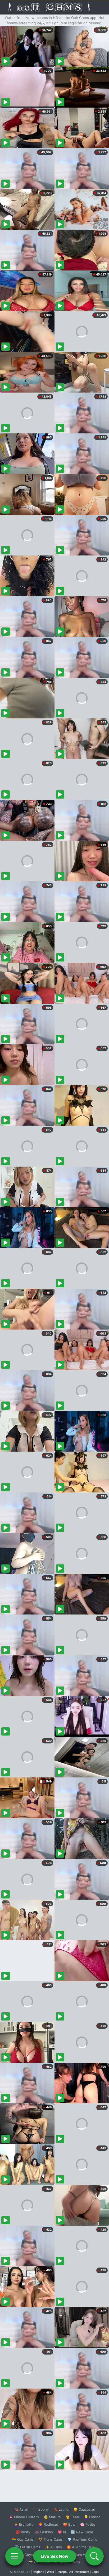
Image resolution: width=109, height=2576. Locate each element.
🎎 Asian (21, 2509)
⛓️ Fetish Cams (28, 2547)
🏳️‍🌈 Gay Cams (23, 2539)
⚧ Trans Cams (51, 2539)
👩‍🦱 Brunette (24, 2524)
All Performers (79, 2572)
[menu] (15, 2556)
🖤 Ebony (41, 2509)
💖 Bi (62, 2532)
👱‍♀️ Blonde (92, 2517)
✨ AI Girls (53, 2547)
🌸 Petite (88, 2524)
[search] (94, 2556)
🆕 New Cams (82, 2532)
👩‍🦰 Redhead (48, 2524)
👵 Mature (52, 2517)
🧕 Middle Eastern (24, 2517)
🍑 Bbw (69, 2524)
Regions (38, 2572)
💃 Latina (61, 2509)
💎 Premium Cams (82, 2539)
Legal (96, 2572)
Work (50, 2572)
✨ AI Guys (24, 2555)
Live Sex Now (55, 2556)
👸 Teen (72, 2517)
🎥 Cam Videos (82, 2555)
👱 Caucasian (84, 2509)
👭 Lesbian (44, 2532)
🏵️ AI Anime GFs (80, 2547)
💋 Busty (23, 2532)
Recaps (62, 2572)
